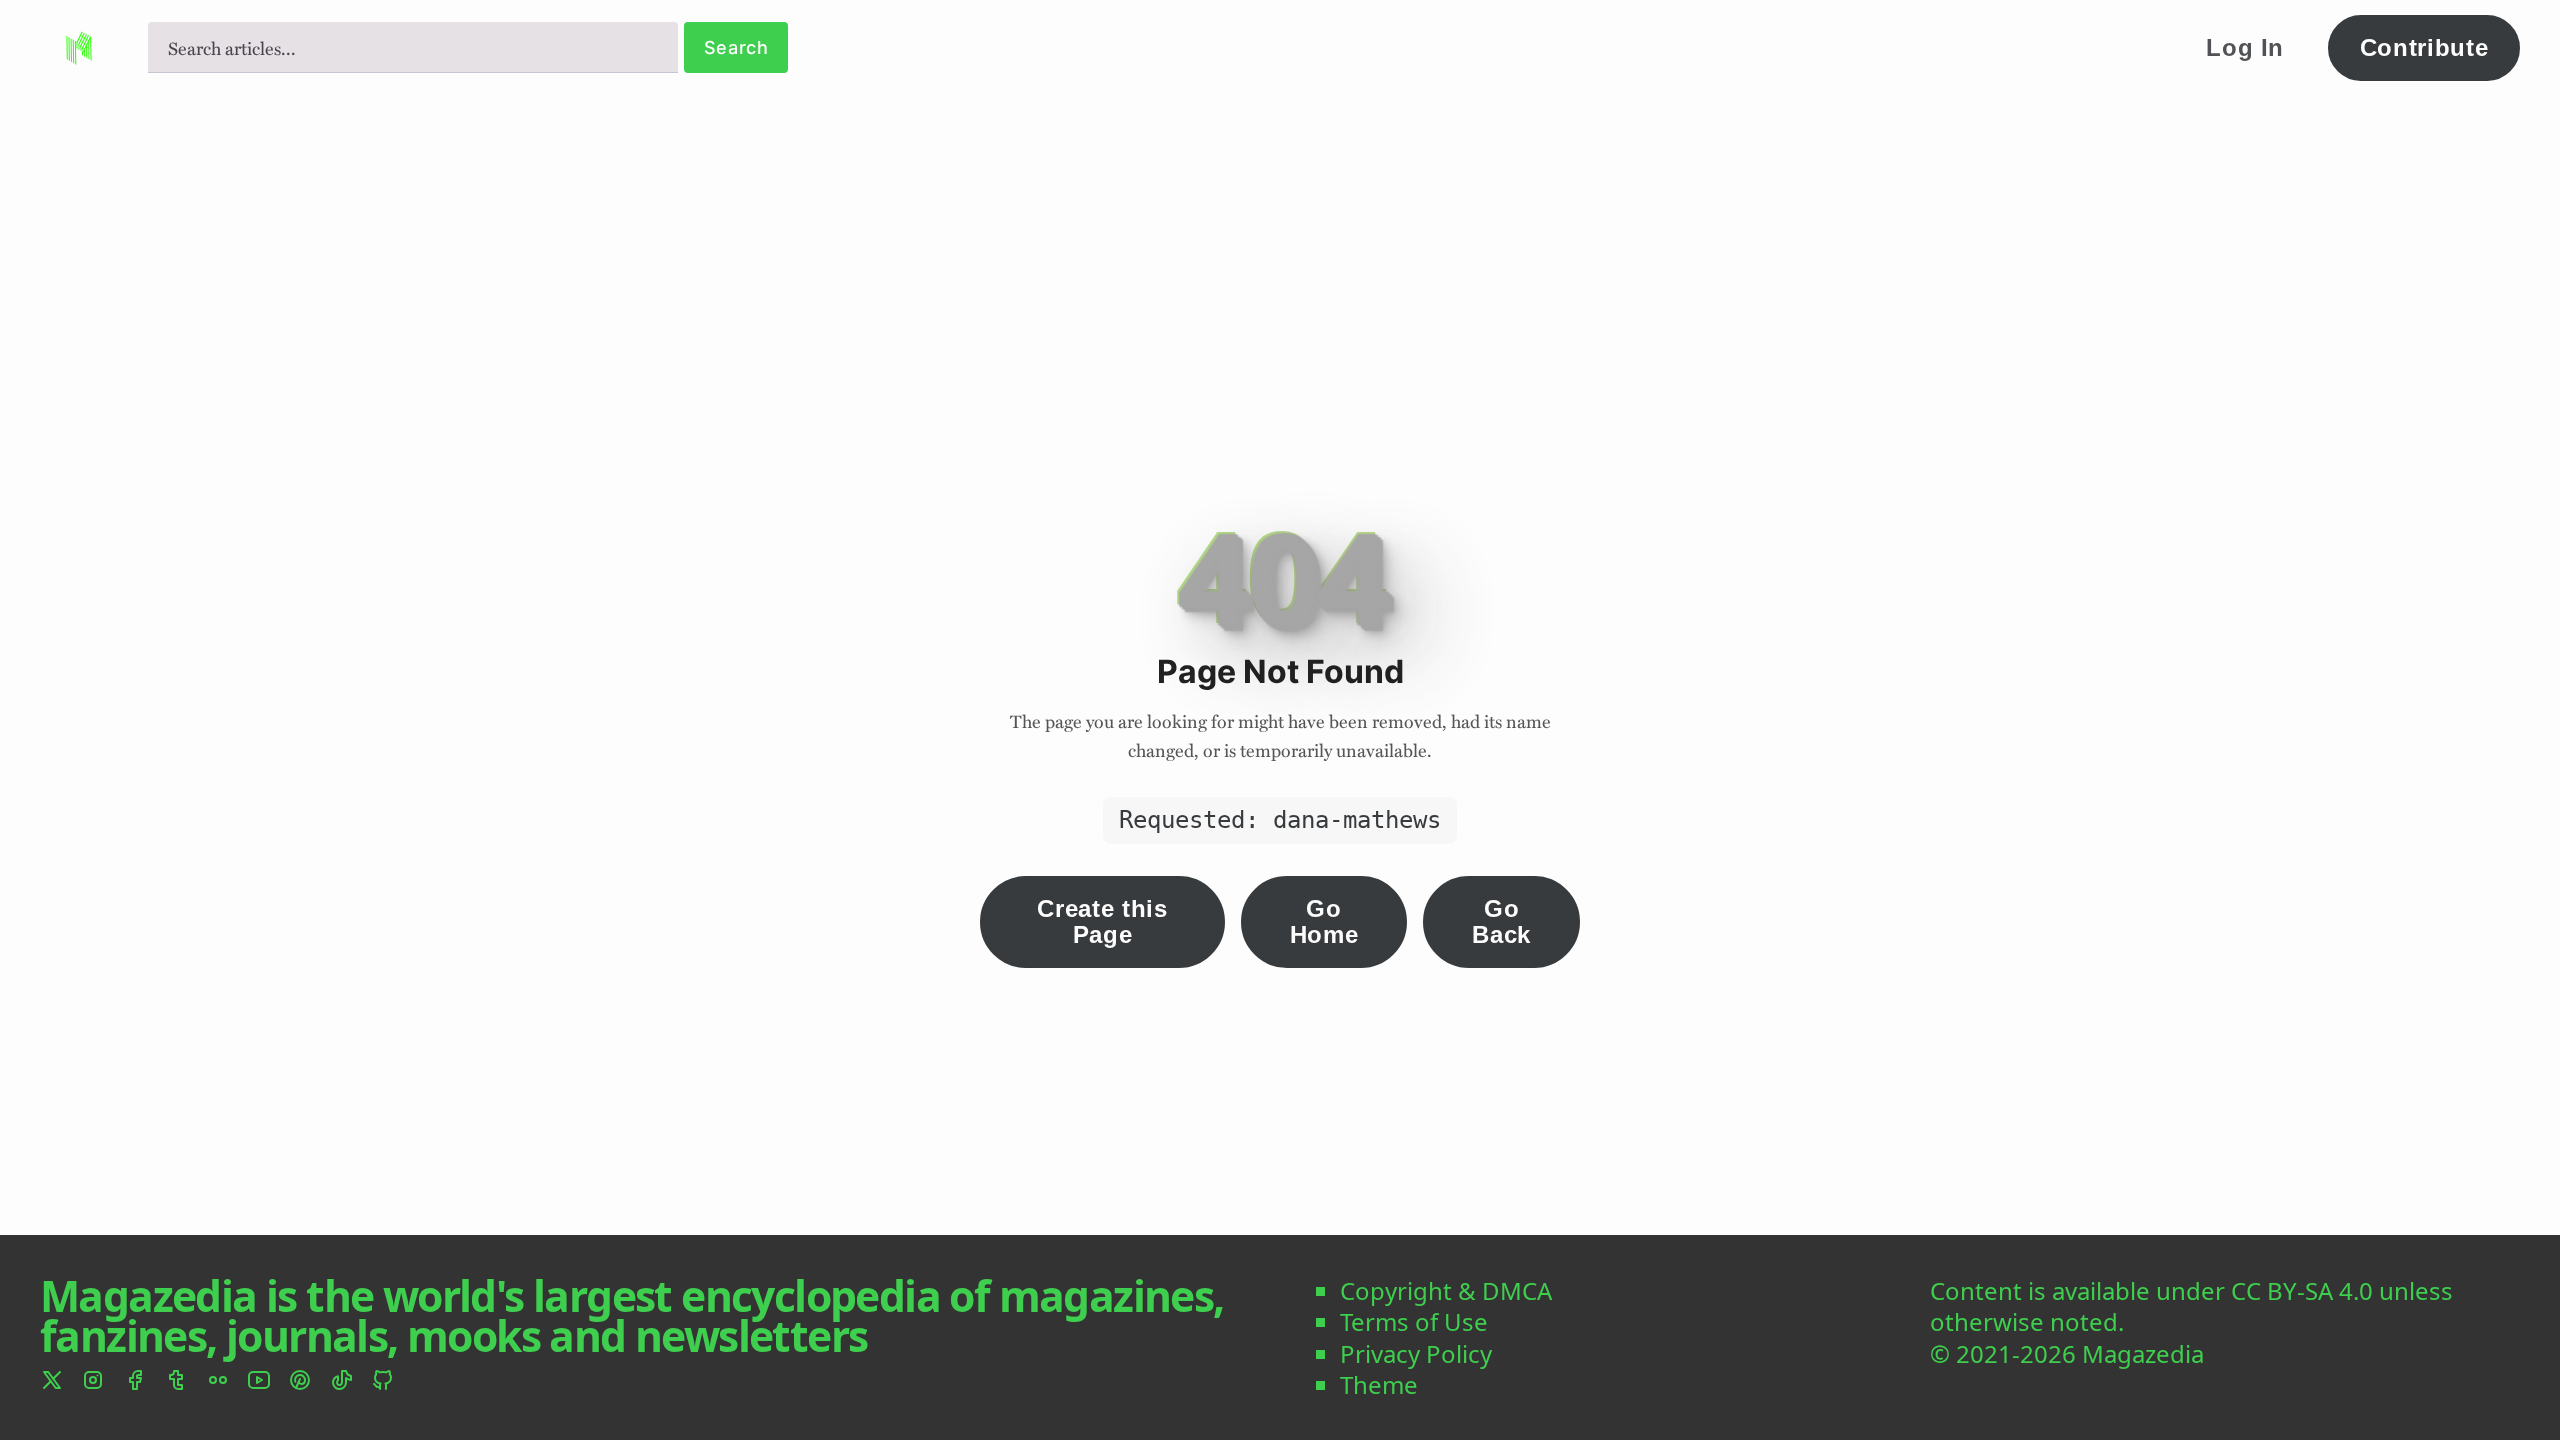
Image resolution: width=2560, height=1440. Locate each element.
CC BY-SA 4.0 (2302, 1290)
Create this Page (1102, 921)
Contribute (2424, 47)
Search (736, 47)
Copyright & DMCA (1446, 1290)
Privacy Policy (1416, 1353)
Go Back (1501, 921)
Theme (1379, 1384)
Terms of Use (1414, 1321)
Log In (2245, 47)
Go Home (1324, 921)
